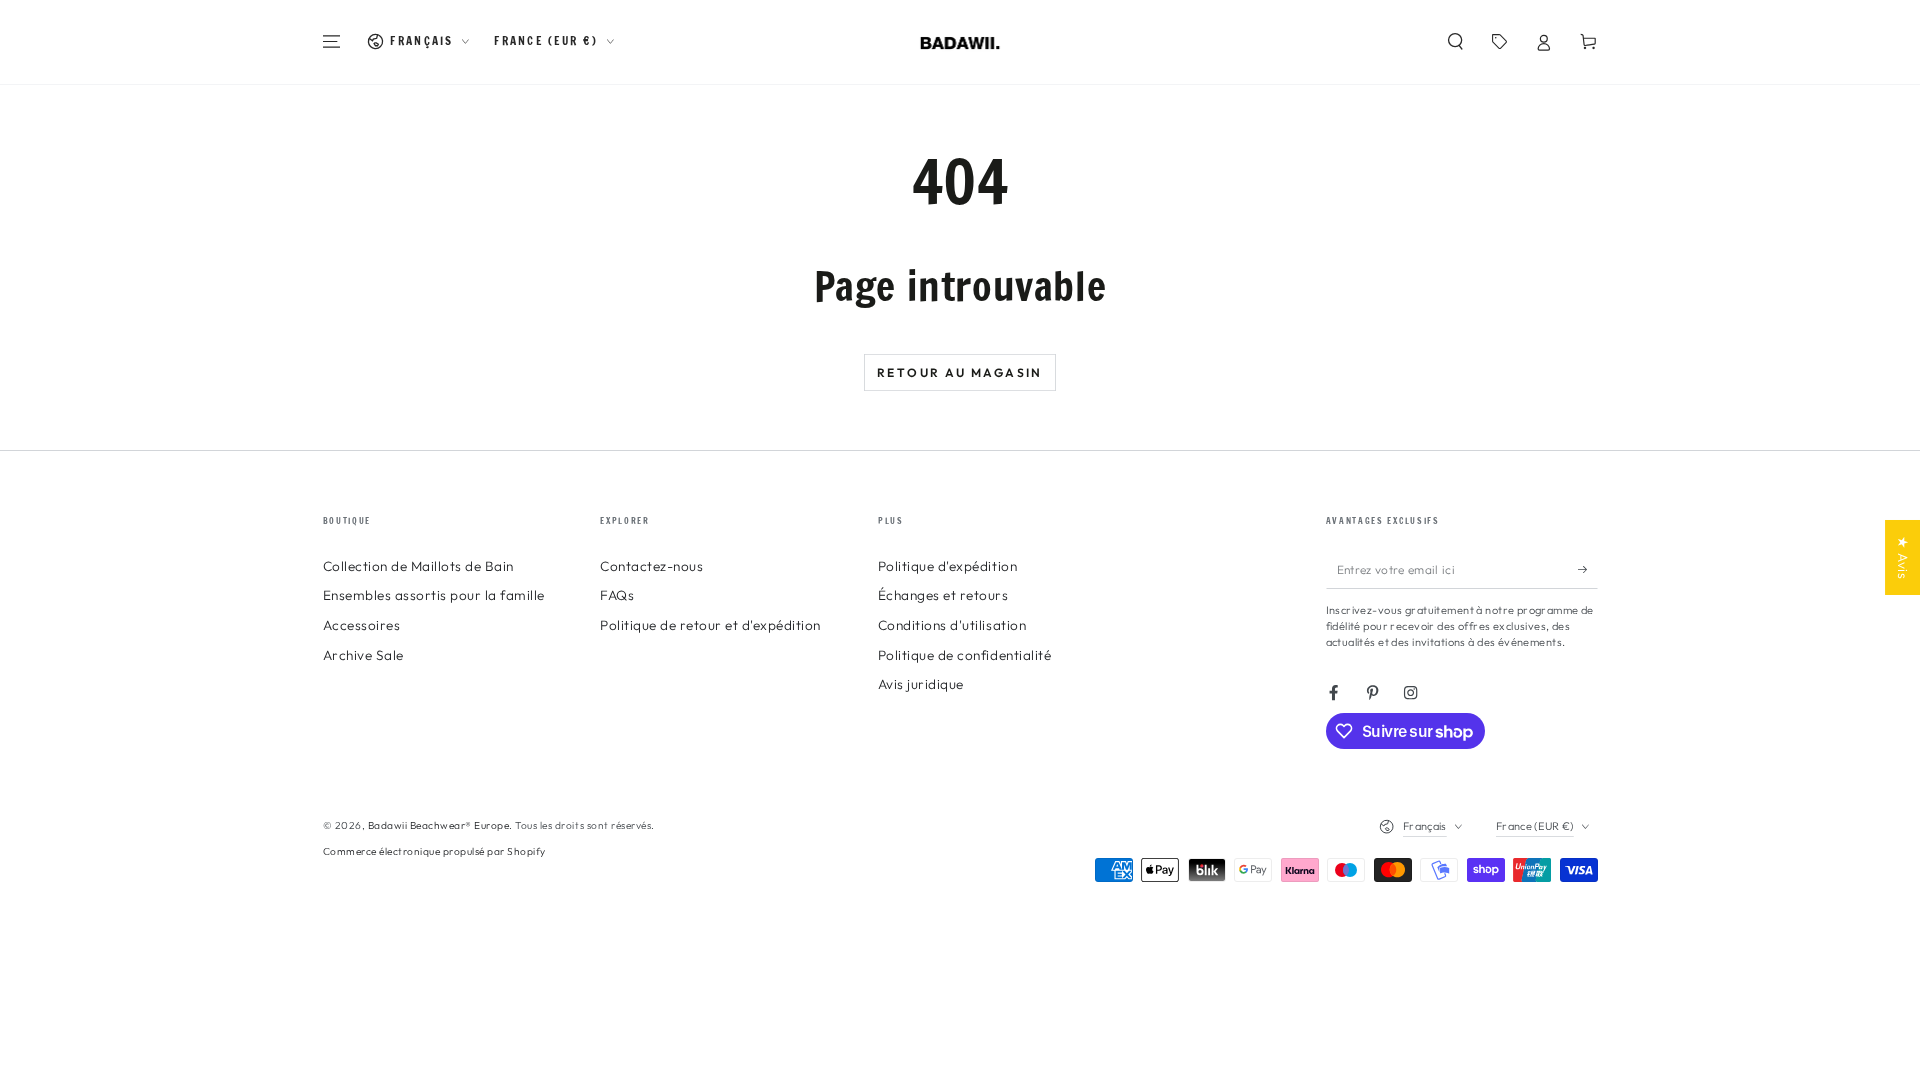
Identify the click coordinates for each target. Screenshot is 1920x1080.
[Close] (1211, 288)
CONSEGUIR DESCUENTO (960, 739)
